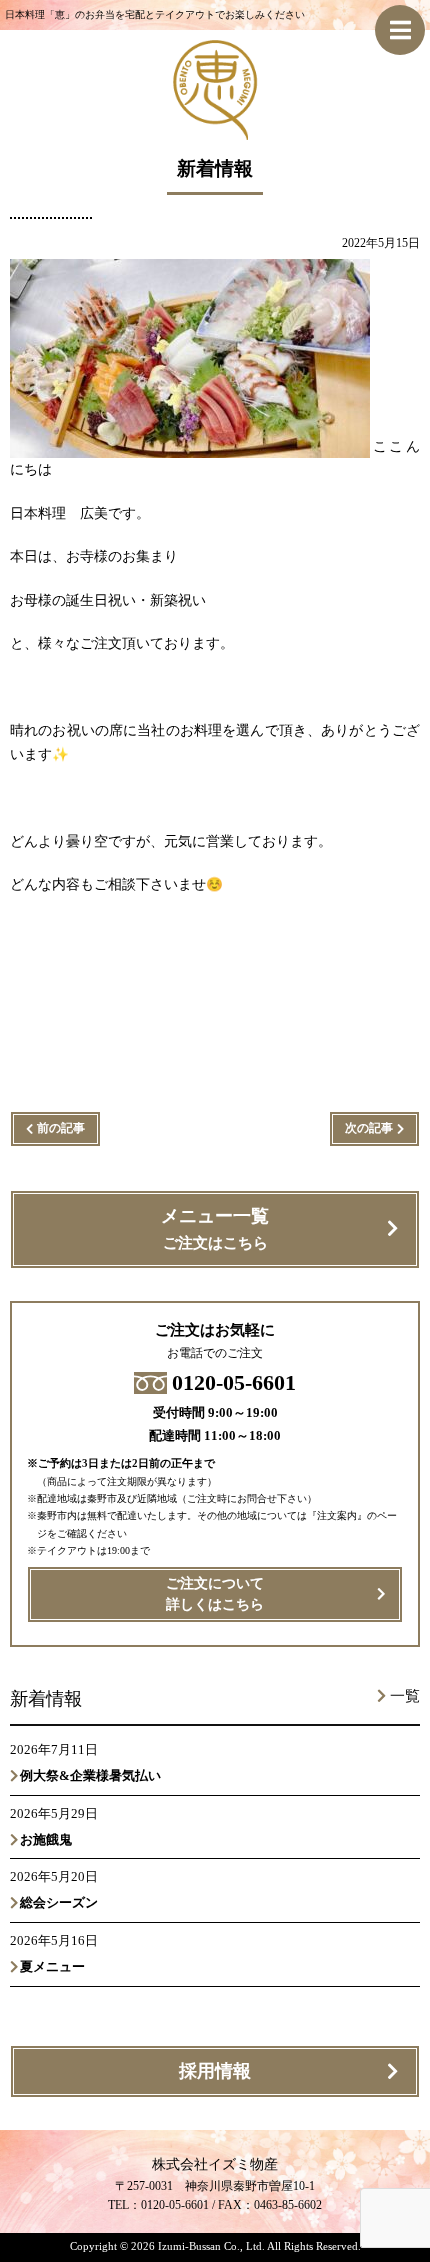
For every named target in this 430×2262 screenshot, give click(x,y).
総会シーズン (59, 1902)
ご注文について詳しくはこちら (215, 1594)
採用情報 (215, 2071)
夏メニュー (52, 1966)
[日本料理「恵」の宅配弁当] (215, 128)
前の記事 (61, 1128)
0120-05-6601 (234, 1382)
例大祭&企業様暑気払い (90, 1775)
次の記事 (369, 1128)
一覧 (405, 1696)
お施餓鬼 (52, 1839)
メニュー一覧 (215, 1228)
